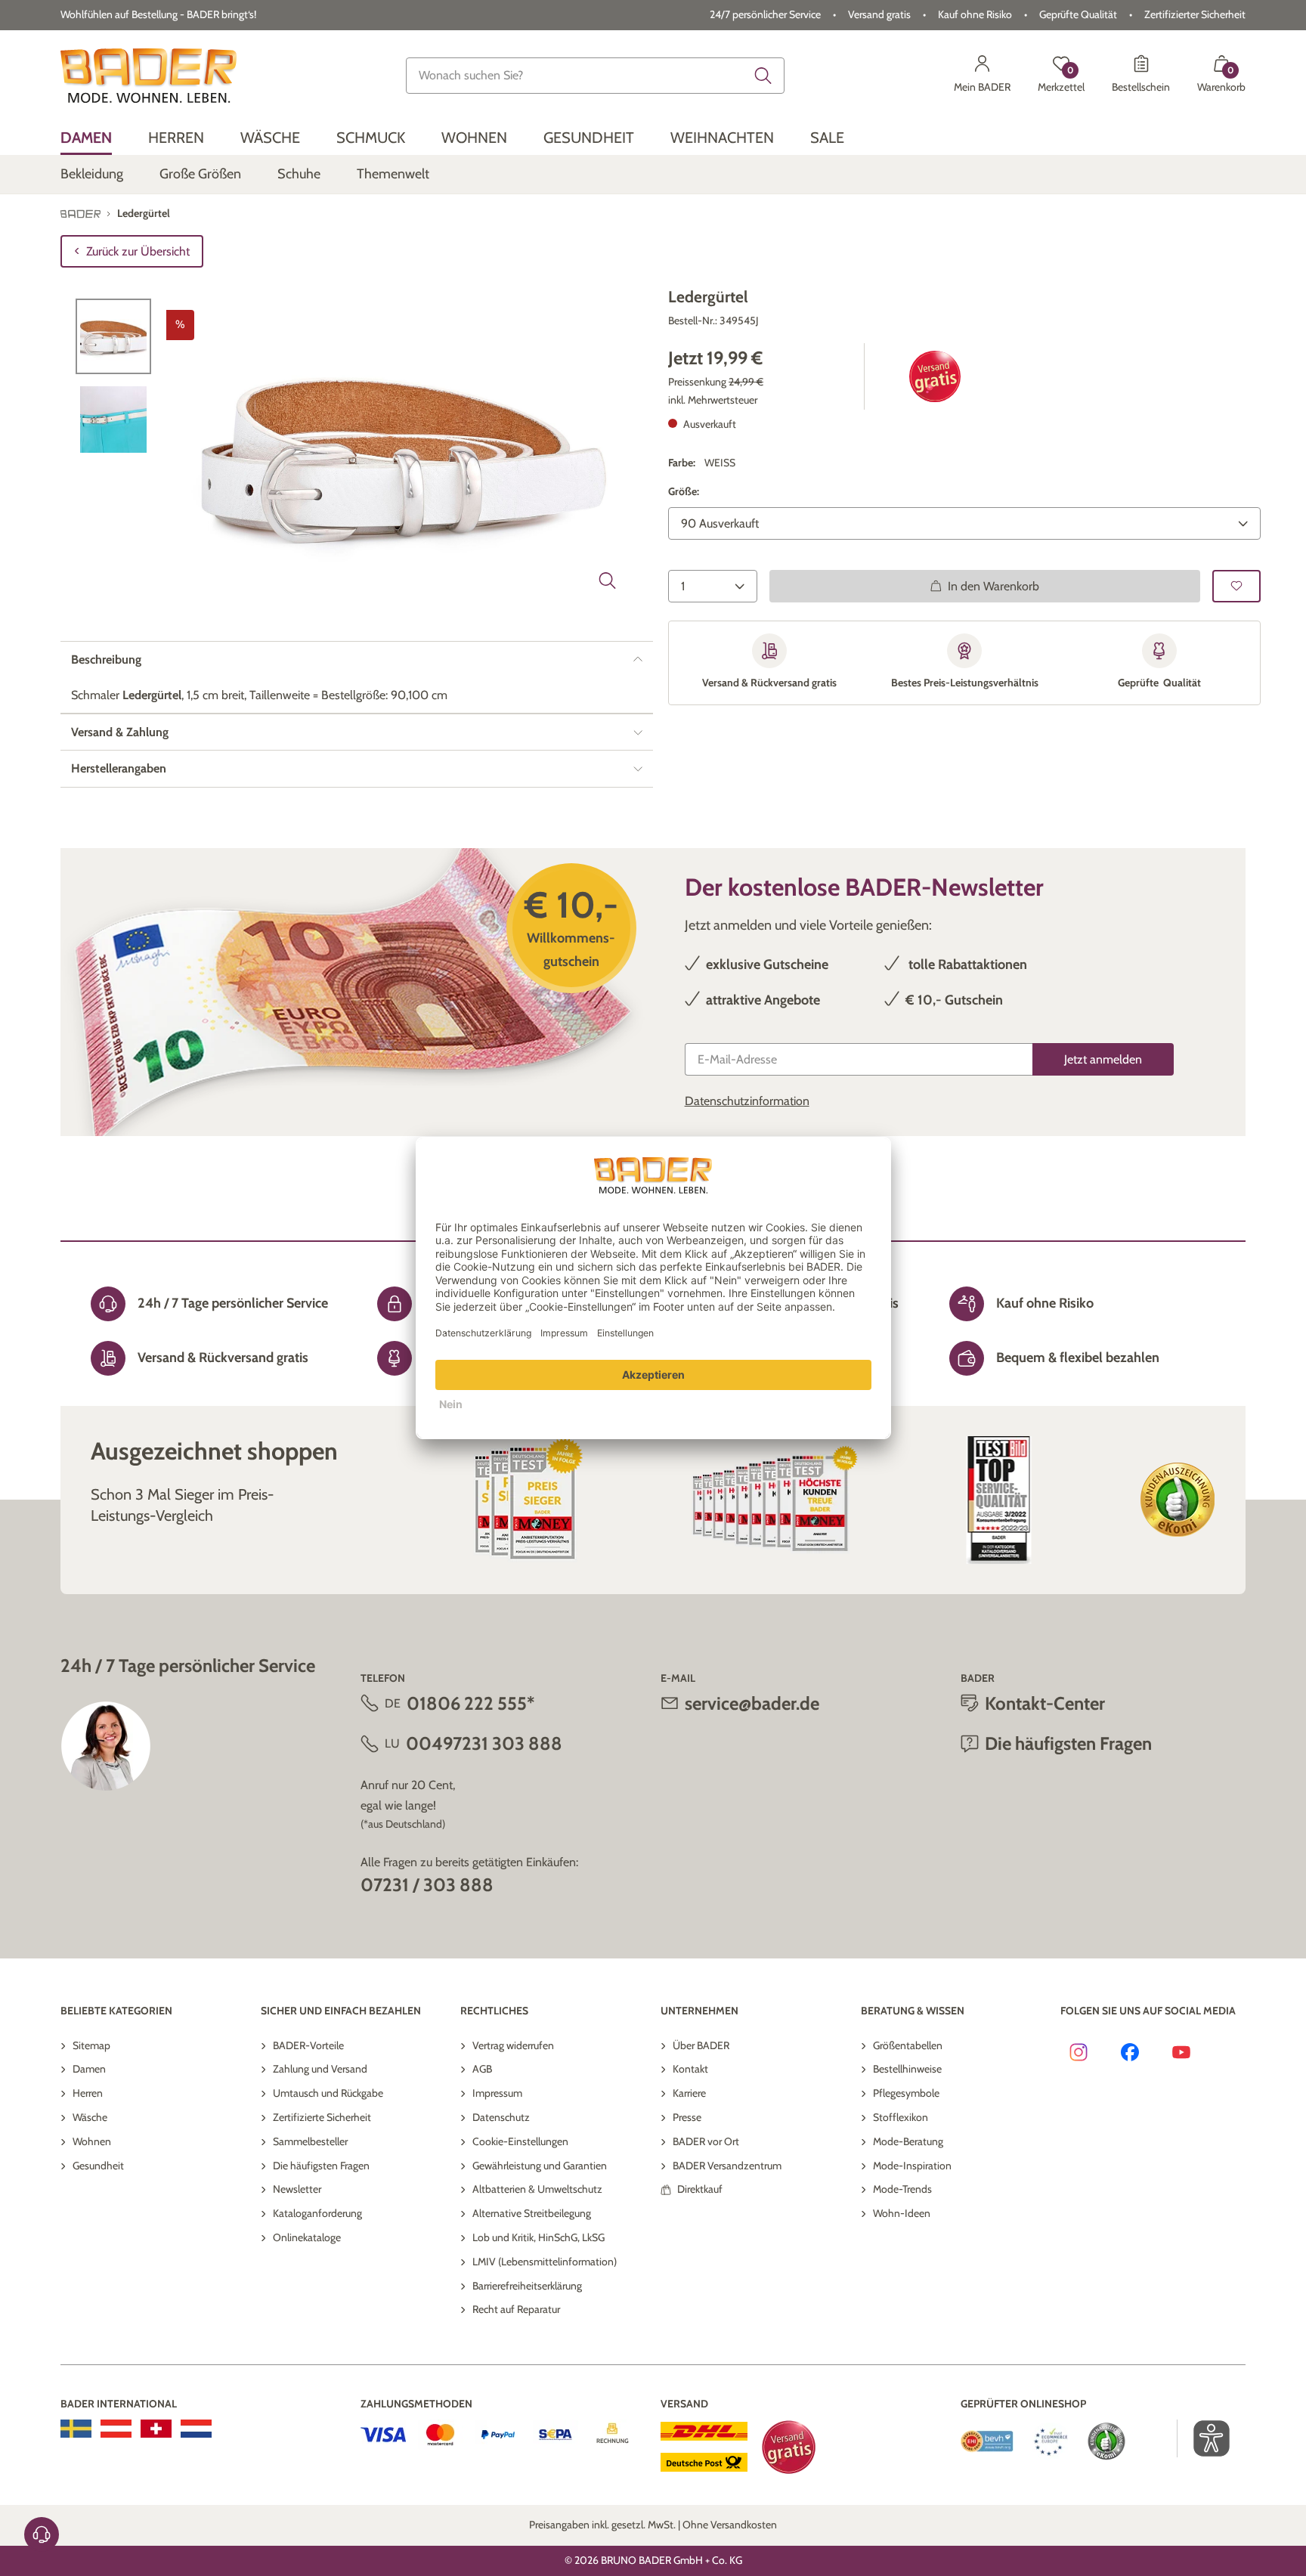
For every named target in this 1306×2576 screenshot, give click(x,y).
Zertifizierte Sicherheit (322, 2117)
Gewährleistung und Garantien (540, 2166)
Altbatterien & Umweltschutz (537, 2189)
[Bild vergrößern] (608, 581)
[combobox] (596, 76)
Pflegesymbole (906, 2093)
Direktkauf (700, 2189)
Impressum (497, 2093)
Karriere (689, 2093)
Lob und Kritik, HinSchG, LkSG (538, 2237)
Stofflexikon (901, 2117)
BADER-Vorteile (308, 2045)
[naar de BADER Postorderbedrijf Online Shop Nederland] (196, 2429)
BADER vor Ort (706, 2141)
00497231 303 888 (484, 1743)
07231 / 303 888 (427, 1885)
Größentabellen (908, 2045)
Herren (88, 2093)
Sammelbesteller (310, 2141)
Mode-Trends (902, 2189)
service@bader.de (752, 1703)
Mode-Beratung (908, 2141)
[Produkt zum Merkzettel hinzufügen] (1236, 586)
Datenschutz (501, 2117)
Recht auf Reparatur (516, 2309)
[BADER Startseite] (149, 76)
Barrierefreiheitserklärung (527, 2286)
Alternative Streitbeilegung (532, 2213)
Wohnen (92, 2141)
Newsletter (297, 2189)
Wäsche (90, 2117)
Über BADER (701, 2045)
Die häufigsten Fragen (321, 2166)
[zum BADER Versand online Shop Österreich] (116, 2429)
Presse (687, 2117)
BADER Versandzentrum (727, 2166)
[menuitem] (86, 138)
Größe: (684, 491)
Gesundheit (98, 2166)
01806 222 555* (470, 1703)
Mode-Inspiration (912, 2166)
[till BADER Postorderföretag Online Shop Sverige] (76, 2429)
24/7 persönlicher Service (765, 14)
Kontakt (690, 2069)
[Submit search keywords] (763, 76)
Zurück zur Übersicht (138, 251)
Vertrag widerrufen (513, 2045)
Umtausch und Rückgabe (328, 2093)
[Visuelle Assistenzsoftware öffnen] (1204, 2438)
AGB (482, 2069)
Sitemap (91, 2045)
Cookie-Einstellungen (520, 2141)
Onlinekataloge (307, 2237)
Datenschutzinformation (747, 1101)
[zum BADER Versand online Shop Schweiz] (156, 2429)
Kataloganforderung (317, 2213)
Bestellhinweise (907, 2069)
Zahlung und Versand (320, 2069)
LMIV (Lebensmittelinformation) (545, 2262)
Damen (89, 2069)
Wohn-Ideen (902, 2213)
